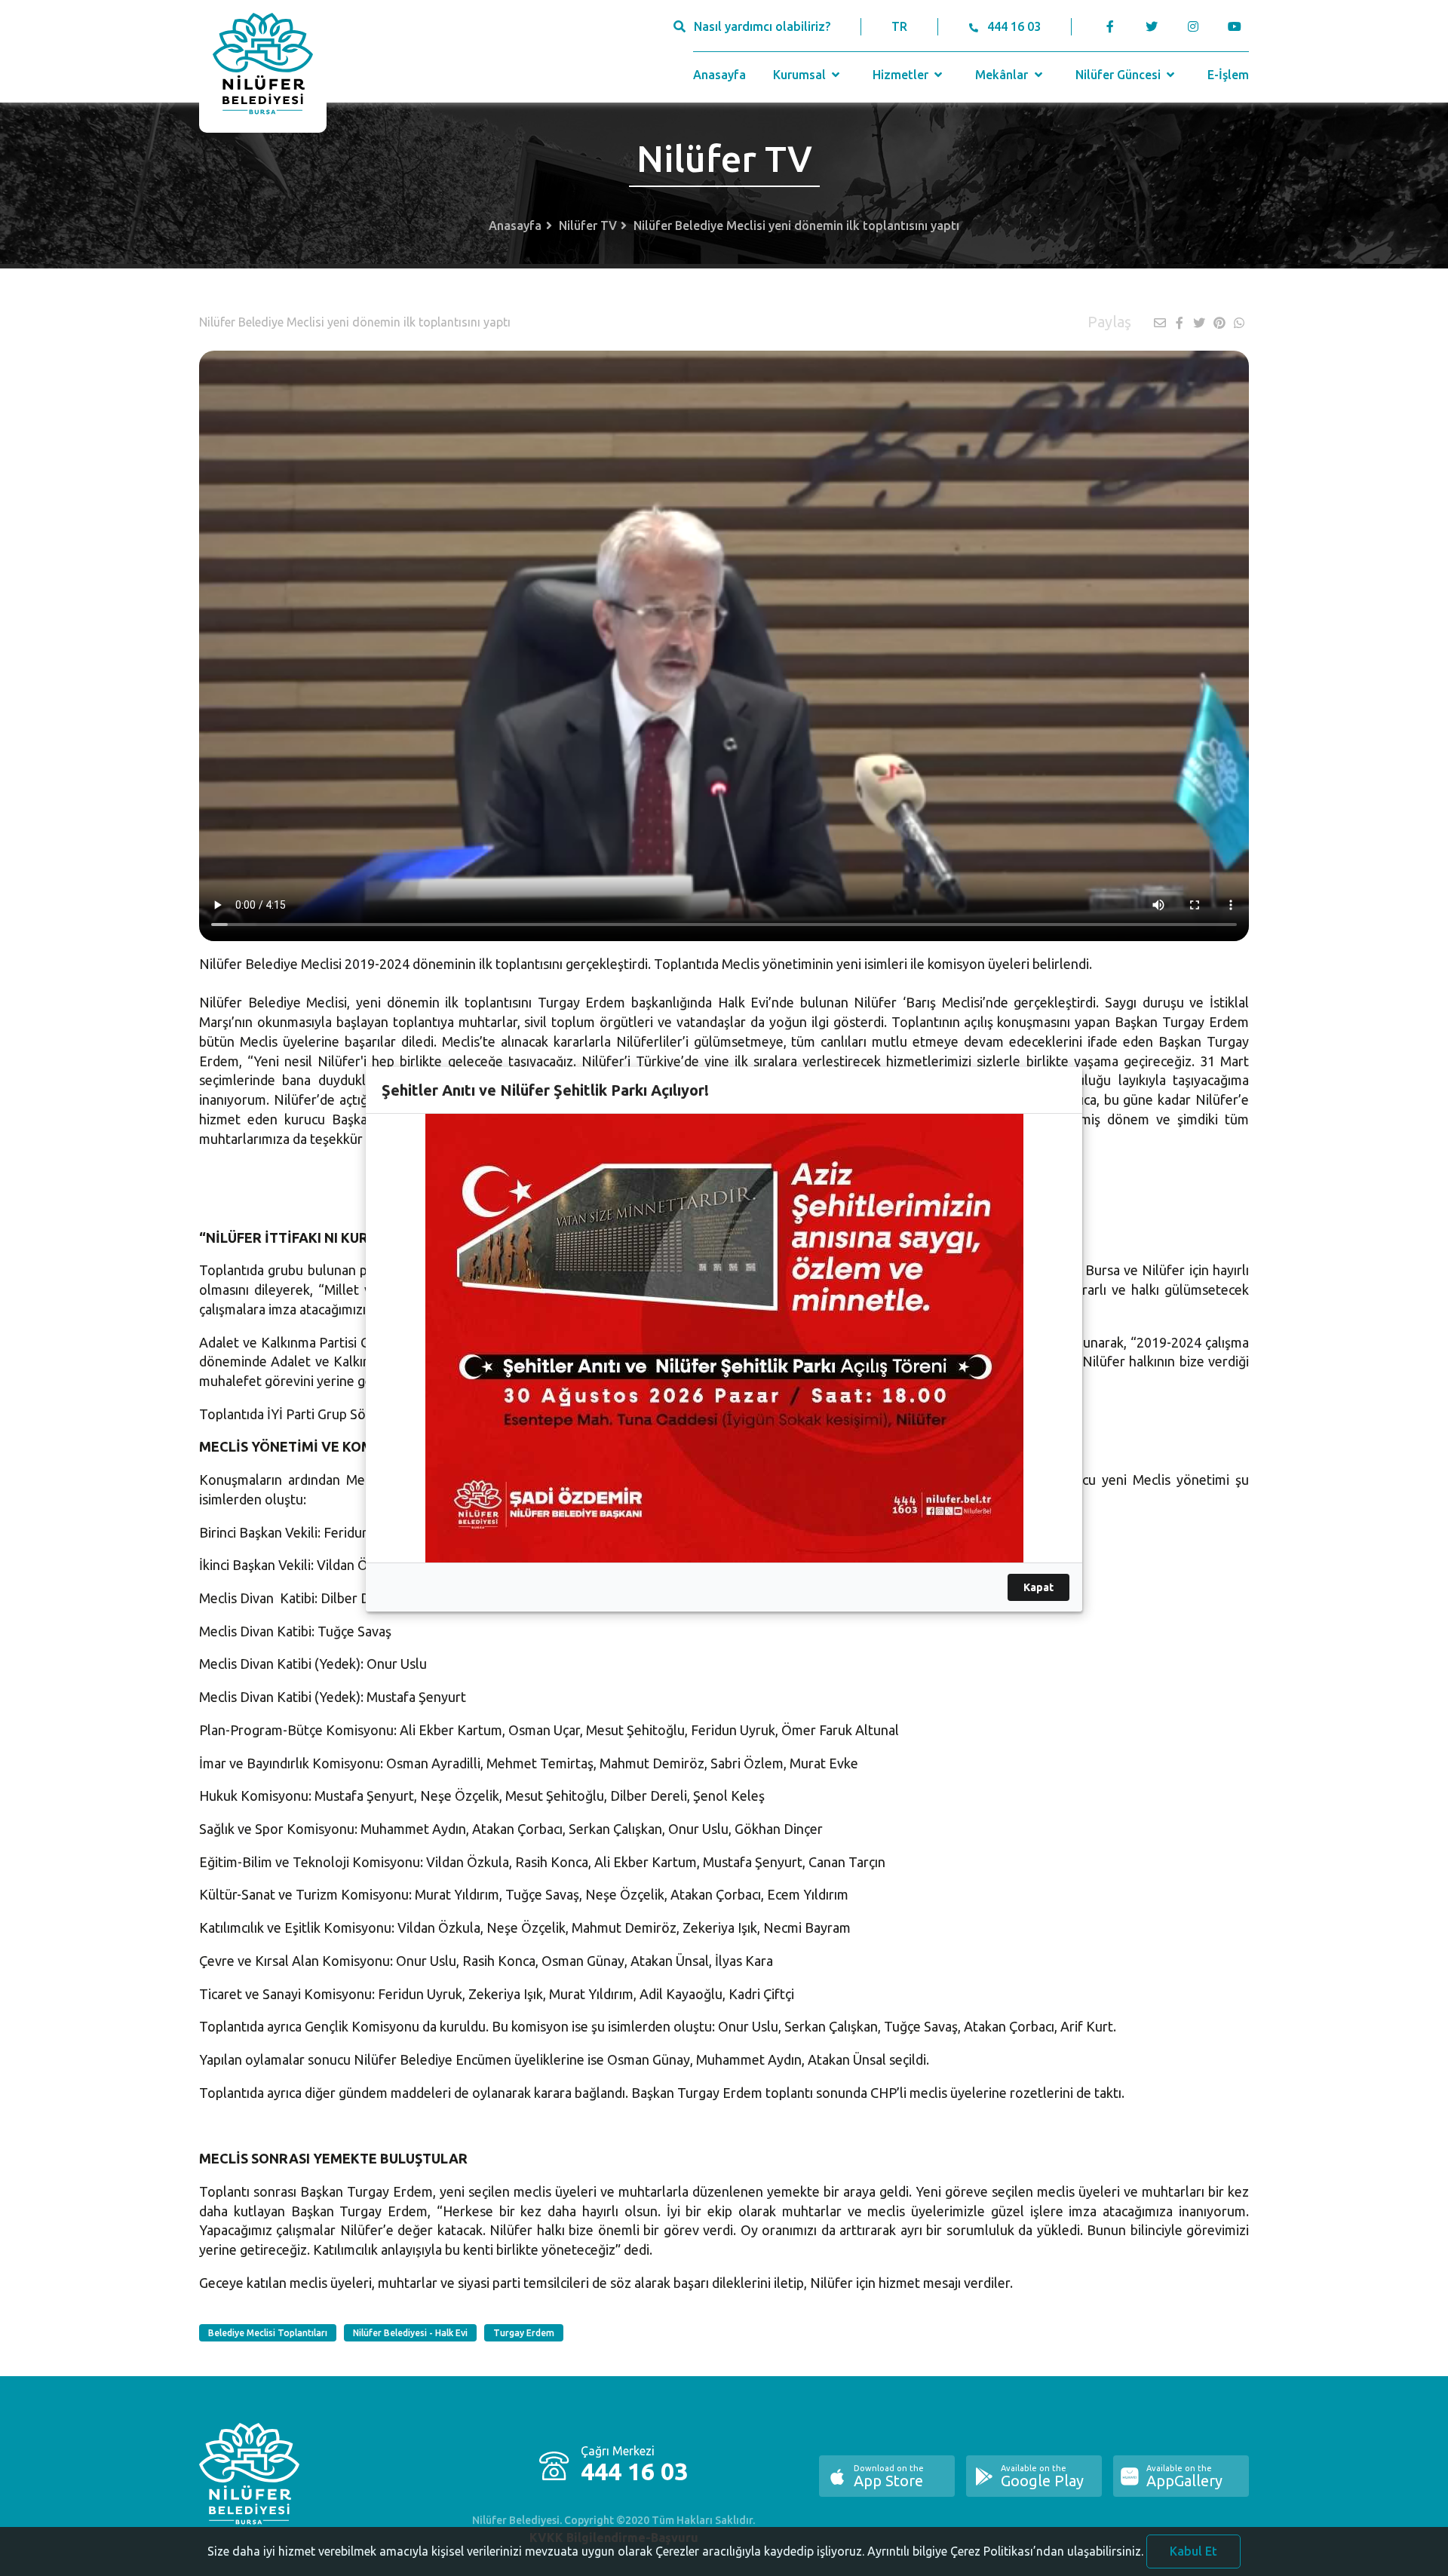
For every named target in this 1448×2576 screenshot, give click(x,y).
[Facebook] (1111, 26)
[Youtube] (1238, 26)
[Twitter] (1151, 26)
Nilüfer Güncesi (1120, 75)
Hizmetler (902, 75)
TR (899, 26)
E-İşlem (1228, 75)
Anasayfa (719, 75)
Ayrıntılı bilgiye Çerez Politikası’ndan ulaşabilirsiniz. (1005, 2551)
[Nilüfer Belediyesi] (263, 66)
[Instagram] (1193, 26)
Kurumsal (801, 75)
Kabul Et (1193, 2551)
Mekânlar (1003, 75)
